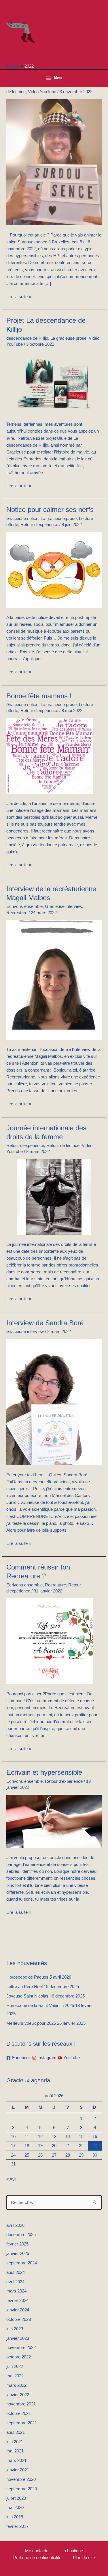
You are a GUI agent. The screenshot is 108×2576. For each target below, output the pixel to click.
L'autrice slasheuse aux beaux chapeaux (70, 26)
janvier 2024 (18, 2310)
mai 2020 (15, 2507)
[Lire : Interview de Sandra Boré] (54, 1402)
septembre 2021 (22, 2423)
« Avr (11, 2179)
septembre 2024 (22, 2263)
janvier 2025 (18, 2253)
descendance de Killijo (27, 338)
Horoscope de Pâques (27, 1977)
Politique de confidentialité (37, 2558)
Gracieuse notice (22, 519)
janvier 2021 (18, 2470)
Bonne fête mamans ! (39, 696)
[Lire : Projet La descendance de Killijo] (54, 383)
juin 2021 (15, 2442)
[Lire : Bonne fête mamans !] (50, 756)
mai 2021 (15, 2451)
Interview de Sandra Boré (45, 1323)
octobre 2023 (19, 2319)
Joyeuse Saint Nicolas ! (29, 1996)
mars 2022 (16, 2385)
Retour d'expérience (39, 525)
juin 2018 (15, 2517)
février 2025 (17, 2244)
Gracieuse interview (64, 906)
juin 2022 (15, 2366)
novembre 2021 (21, 2404)
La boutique (72, 2551)
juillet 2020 (16, 2498)
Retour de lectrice (63, 1146)
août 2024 (16, 2272)
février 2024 (17, 2301)
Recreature (17, 913)
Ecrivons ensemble (24, 906)
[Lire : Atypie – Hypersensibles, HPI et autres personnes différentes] (54, 162)
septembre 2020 (22, 2489)
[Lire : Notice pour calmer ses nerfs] (54, 570)
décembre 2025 (21, 2235)
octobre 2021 (19, 2413)
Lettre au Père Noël (24, 1987)
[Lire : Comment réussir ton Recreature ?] (50, 1641)
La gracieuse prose (68, 338)
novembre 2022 (21, 2348)
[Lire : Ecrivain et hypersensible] (54, 1821)
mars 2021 (16, 2460)
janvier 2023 (18, 2338)
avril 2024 (15, 2282)
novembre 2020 (21, 2479)
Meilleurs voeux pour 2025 (31, 2023)
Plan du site (84, 2558)
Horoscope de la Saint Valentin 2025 (40, 2006)
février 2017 (17, 2526)
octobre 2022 (19, 2357)
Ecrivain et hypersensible (44, 1772)
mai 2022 (15, 2376)
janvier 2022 (18, 2395)
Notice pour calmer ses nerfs (50, 510)
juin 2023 (15, 2329)
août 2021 (16, 2432)
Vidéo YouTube (42, 92)
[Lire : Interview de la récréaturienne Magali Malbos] (54, 980)
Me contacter (37, 2551)
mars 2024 (16, 2291)
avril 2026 (15, 2225)
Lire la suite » (19, 296)
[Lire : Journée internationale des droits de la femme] (54, 1197)
